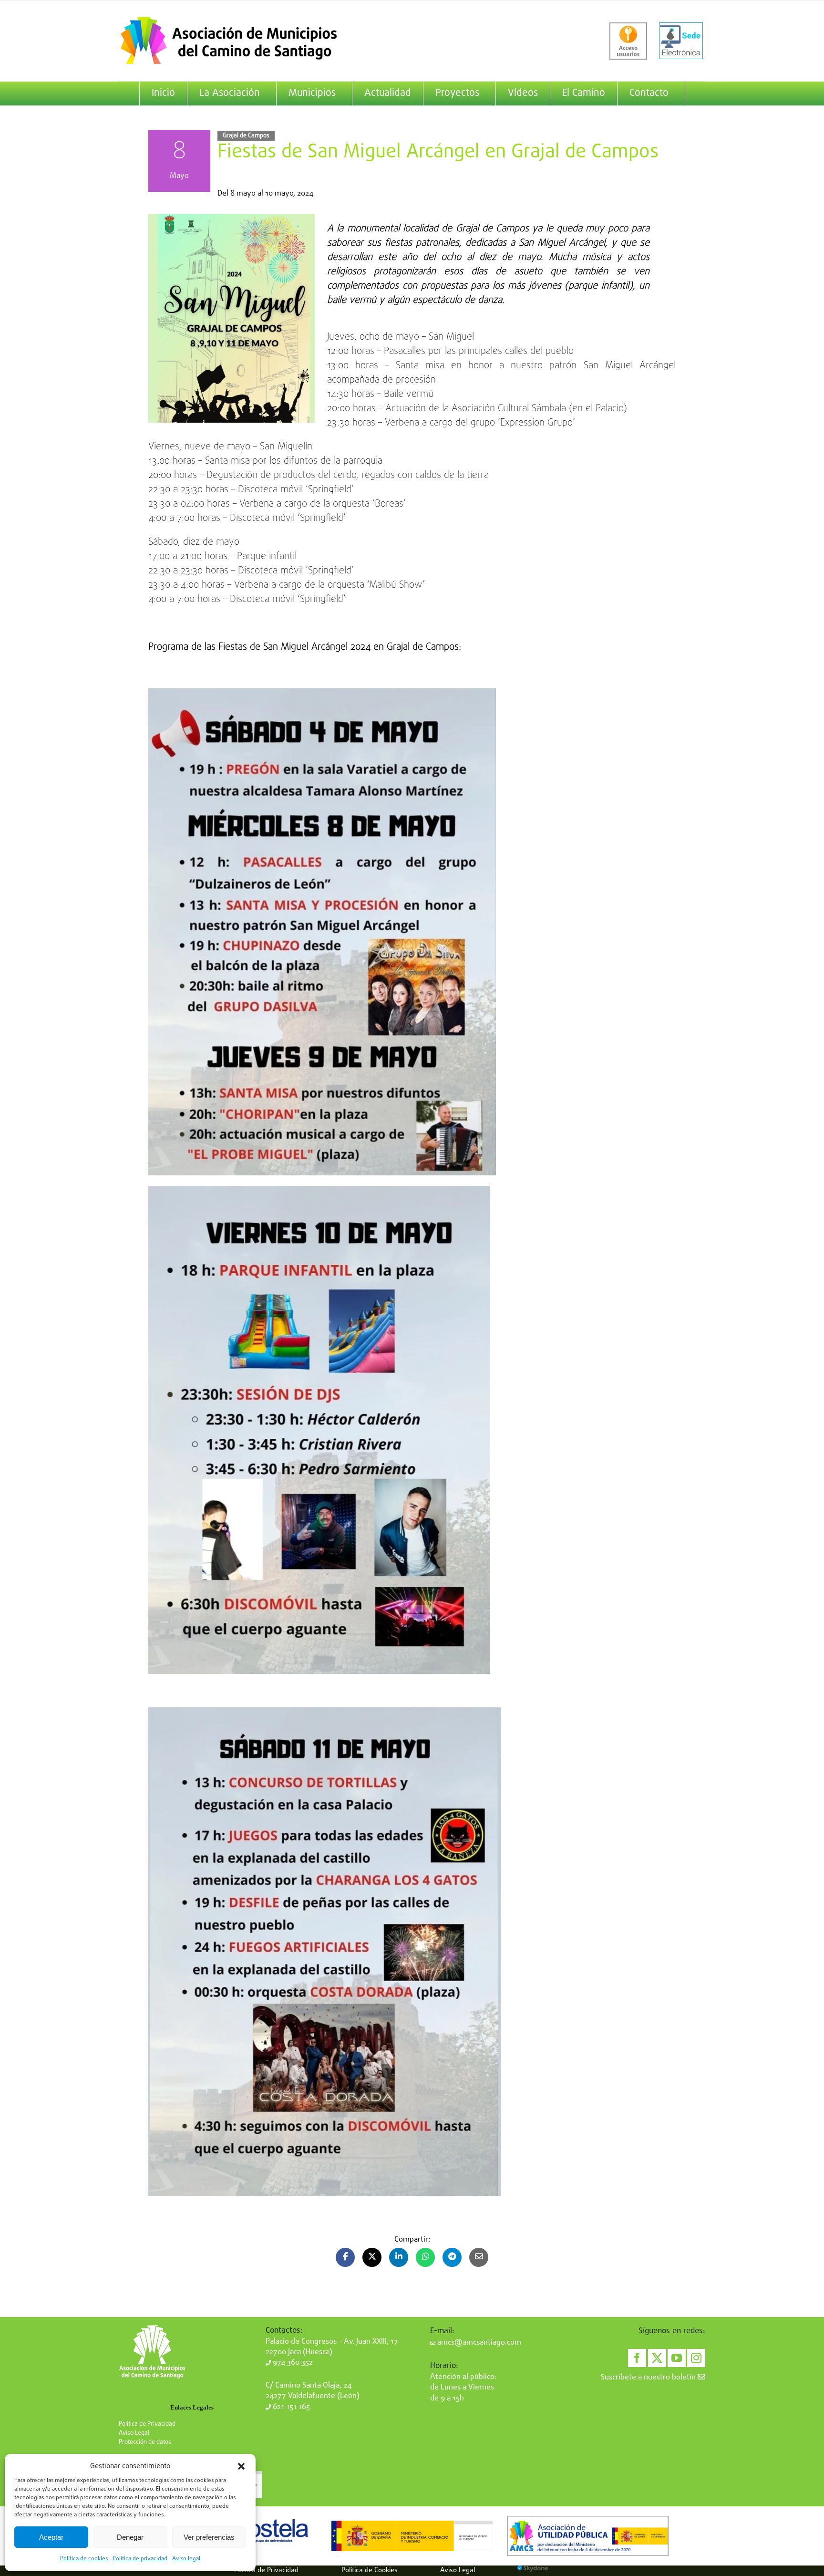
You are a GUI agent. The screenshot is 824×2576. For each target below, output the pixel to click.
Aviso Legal (134, 2433)
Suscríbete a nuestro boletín (649, 2378)
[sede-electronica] (681, 41)
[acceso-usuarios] (628, 41)
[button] (241, 2466)
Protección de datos (145, 2442)
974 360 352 (292, 2363)
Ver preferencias (209, 2537)
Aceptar (51, 2537)
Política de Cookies (370, 2570)
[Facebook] (637, 2358)
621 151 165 (290, 2407)
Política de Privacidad (147, 2424)
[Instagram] (696, 2358)
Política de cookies (84, 2559)
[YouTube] (677, 2358)
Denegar (130, 2537)
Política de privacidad (140, 2559)
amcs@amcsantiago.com (478, 2343)
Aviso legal (186, 2559)
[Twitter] (657, 2358)
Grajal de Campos (246, 136)
